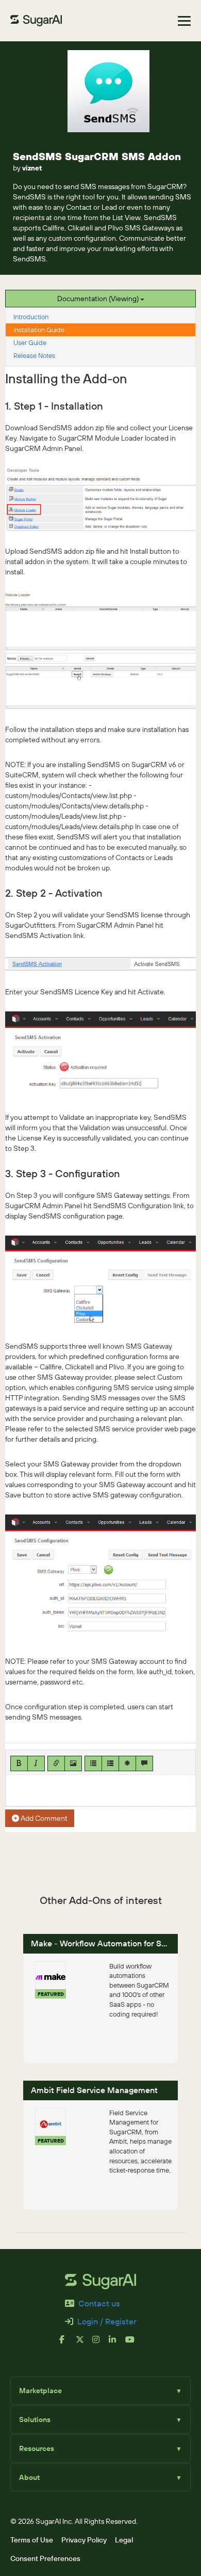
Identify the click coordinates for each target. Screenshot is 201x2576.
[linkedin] (117, 2344)
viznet (32, 168)
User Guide (30, 342)
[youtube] (133, 2344)
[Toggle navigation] (184, 21)
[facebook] (68, 2344)
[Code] (127, 1763)
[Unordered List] (93, 1763)
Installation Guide (39, 330)
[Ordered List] (110, 1763)
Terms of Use (32, 2540)
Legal (124, 2540)
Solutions (100, 2419)
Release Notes (34, 355)
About (100, 2477)
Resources (100, 2448)
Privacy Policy (84, 2540)
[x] (84, 2344)
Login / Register (107, 2321)
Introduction (31, 317)
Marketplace (100, 2391)
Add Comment (43, 1818)
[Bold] (19, 1763)
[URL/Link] (56, 1763)
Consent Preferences (45, 2558)
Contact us (99, 2303)
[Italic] (36, 1763)
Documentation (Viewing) (99, 299)
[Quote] (144, 1763)
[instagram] (100, 2344)
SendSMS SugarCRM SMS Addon (97, 156)
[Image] (73, 1763)
